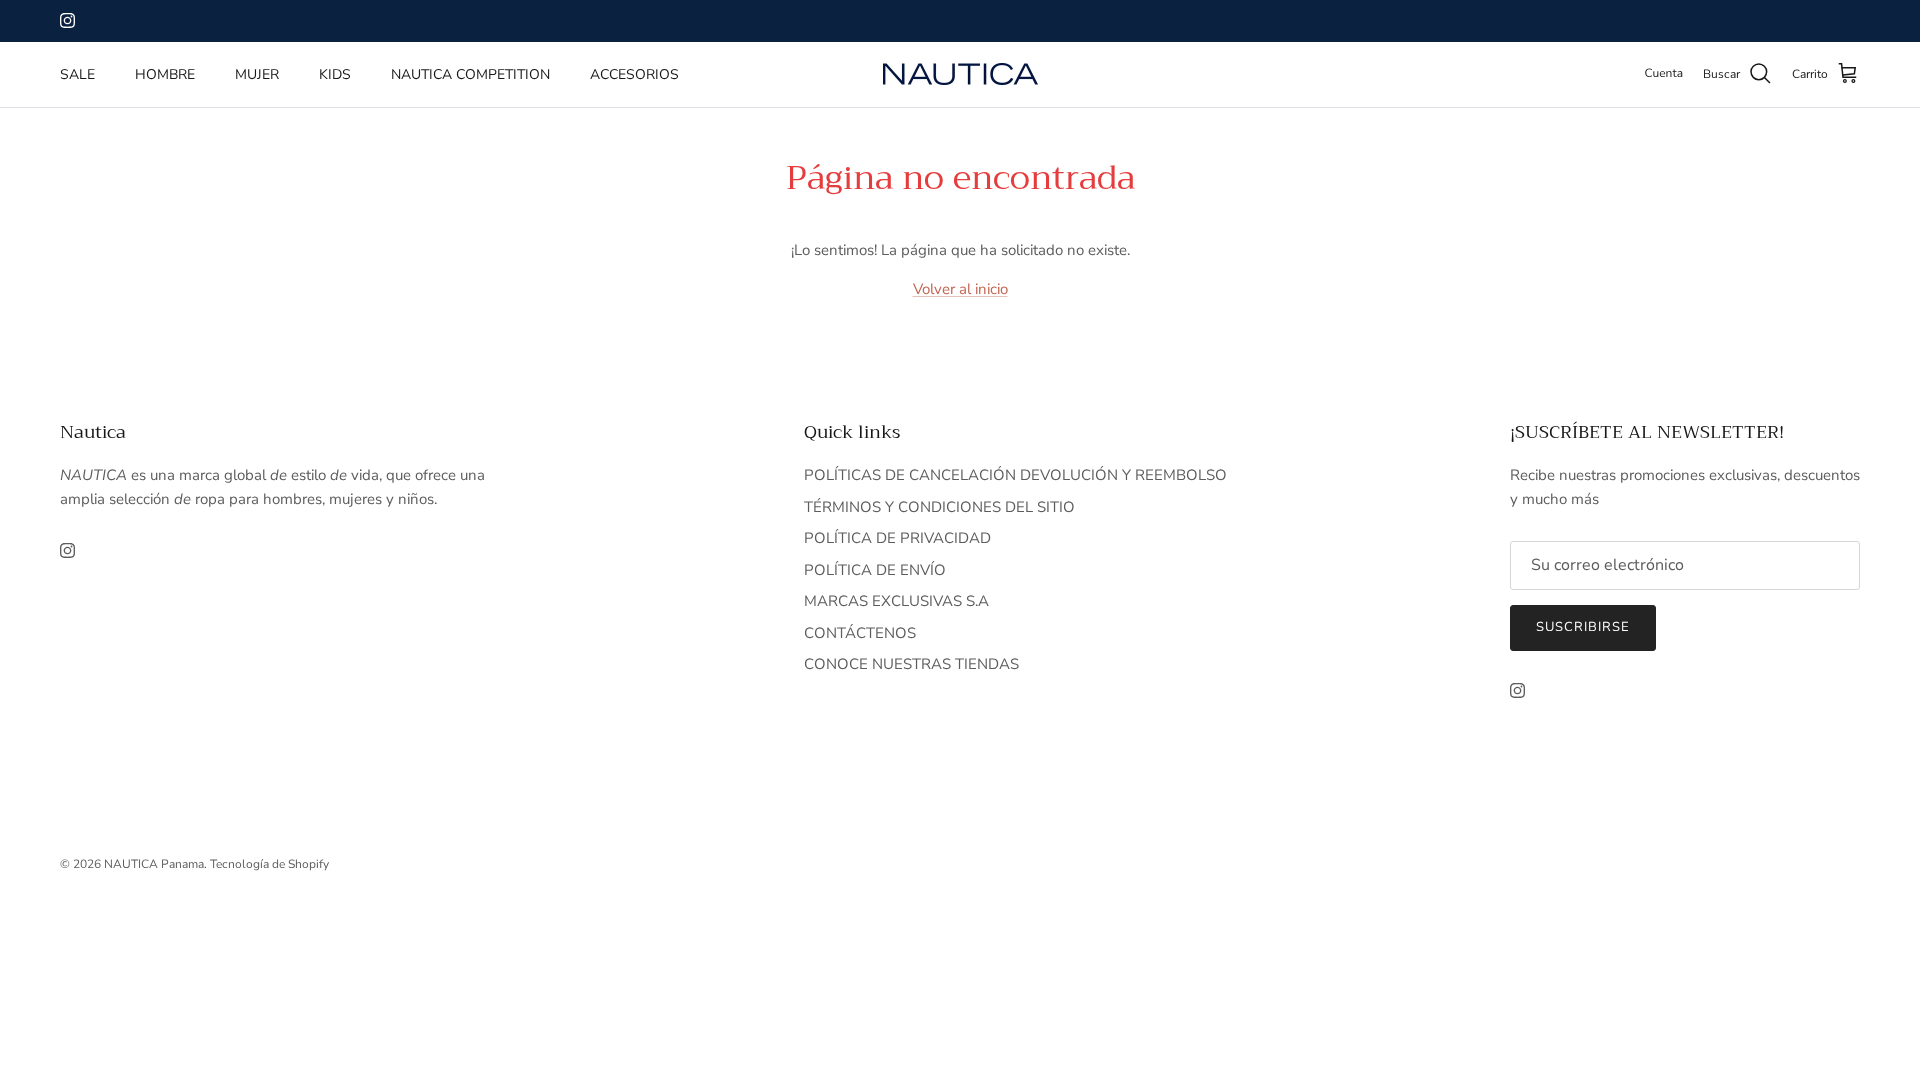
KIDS (335, 74)
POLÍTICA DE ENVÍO (875, 570)
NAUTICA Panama (154, 864)
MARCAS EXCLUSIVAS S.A (896, 601)
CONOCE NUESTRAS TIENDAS (911, 664)
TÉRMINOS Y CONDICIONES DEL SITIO (939, 507)
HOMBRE (165, 74)
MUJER (257, 74)
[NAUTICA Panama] (960, 74)
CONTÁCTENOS (860, 633)
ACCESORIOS (634, 74)
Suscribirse (1583, 627)
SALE (77, 74)
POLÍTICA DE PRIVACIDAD (897, 538)
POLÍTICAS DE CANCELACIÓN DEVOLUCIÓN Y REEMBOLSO (1015, 475)
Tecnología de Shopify (269, 864)
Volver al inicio (960, 289)
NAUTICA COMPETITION (470, 74)
